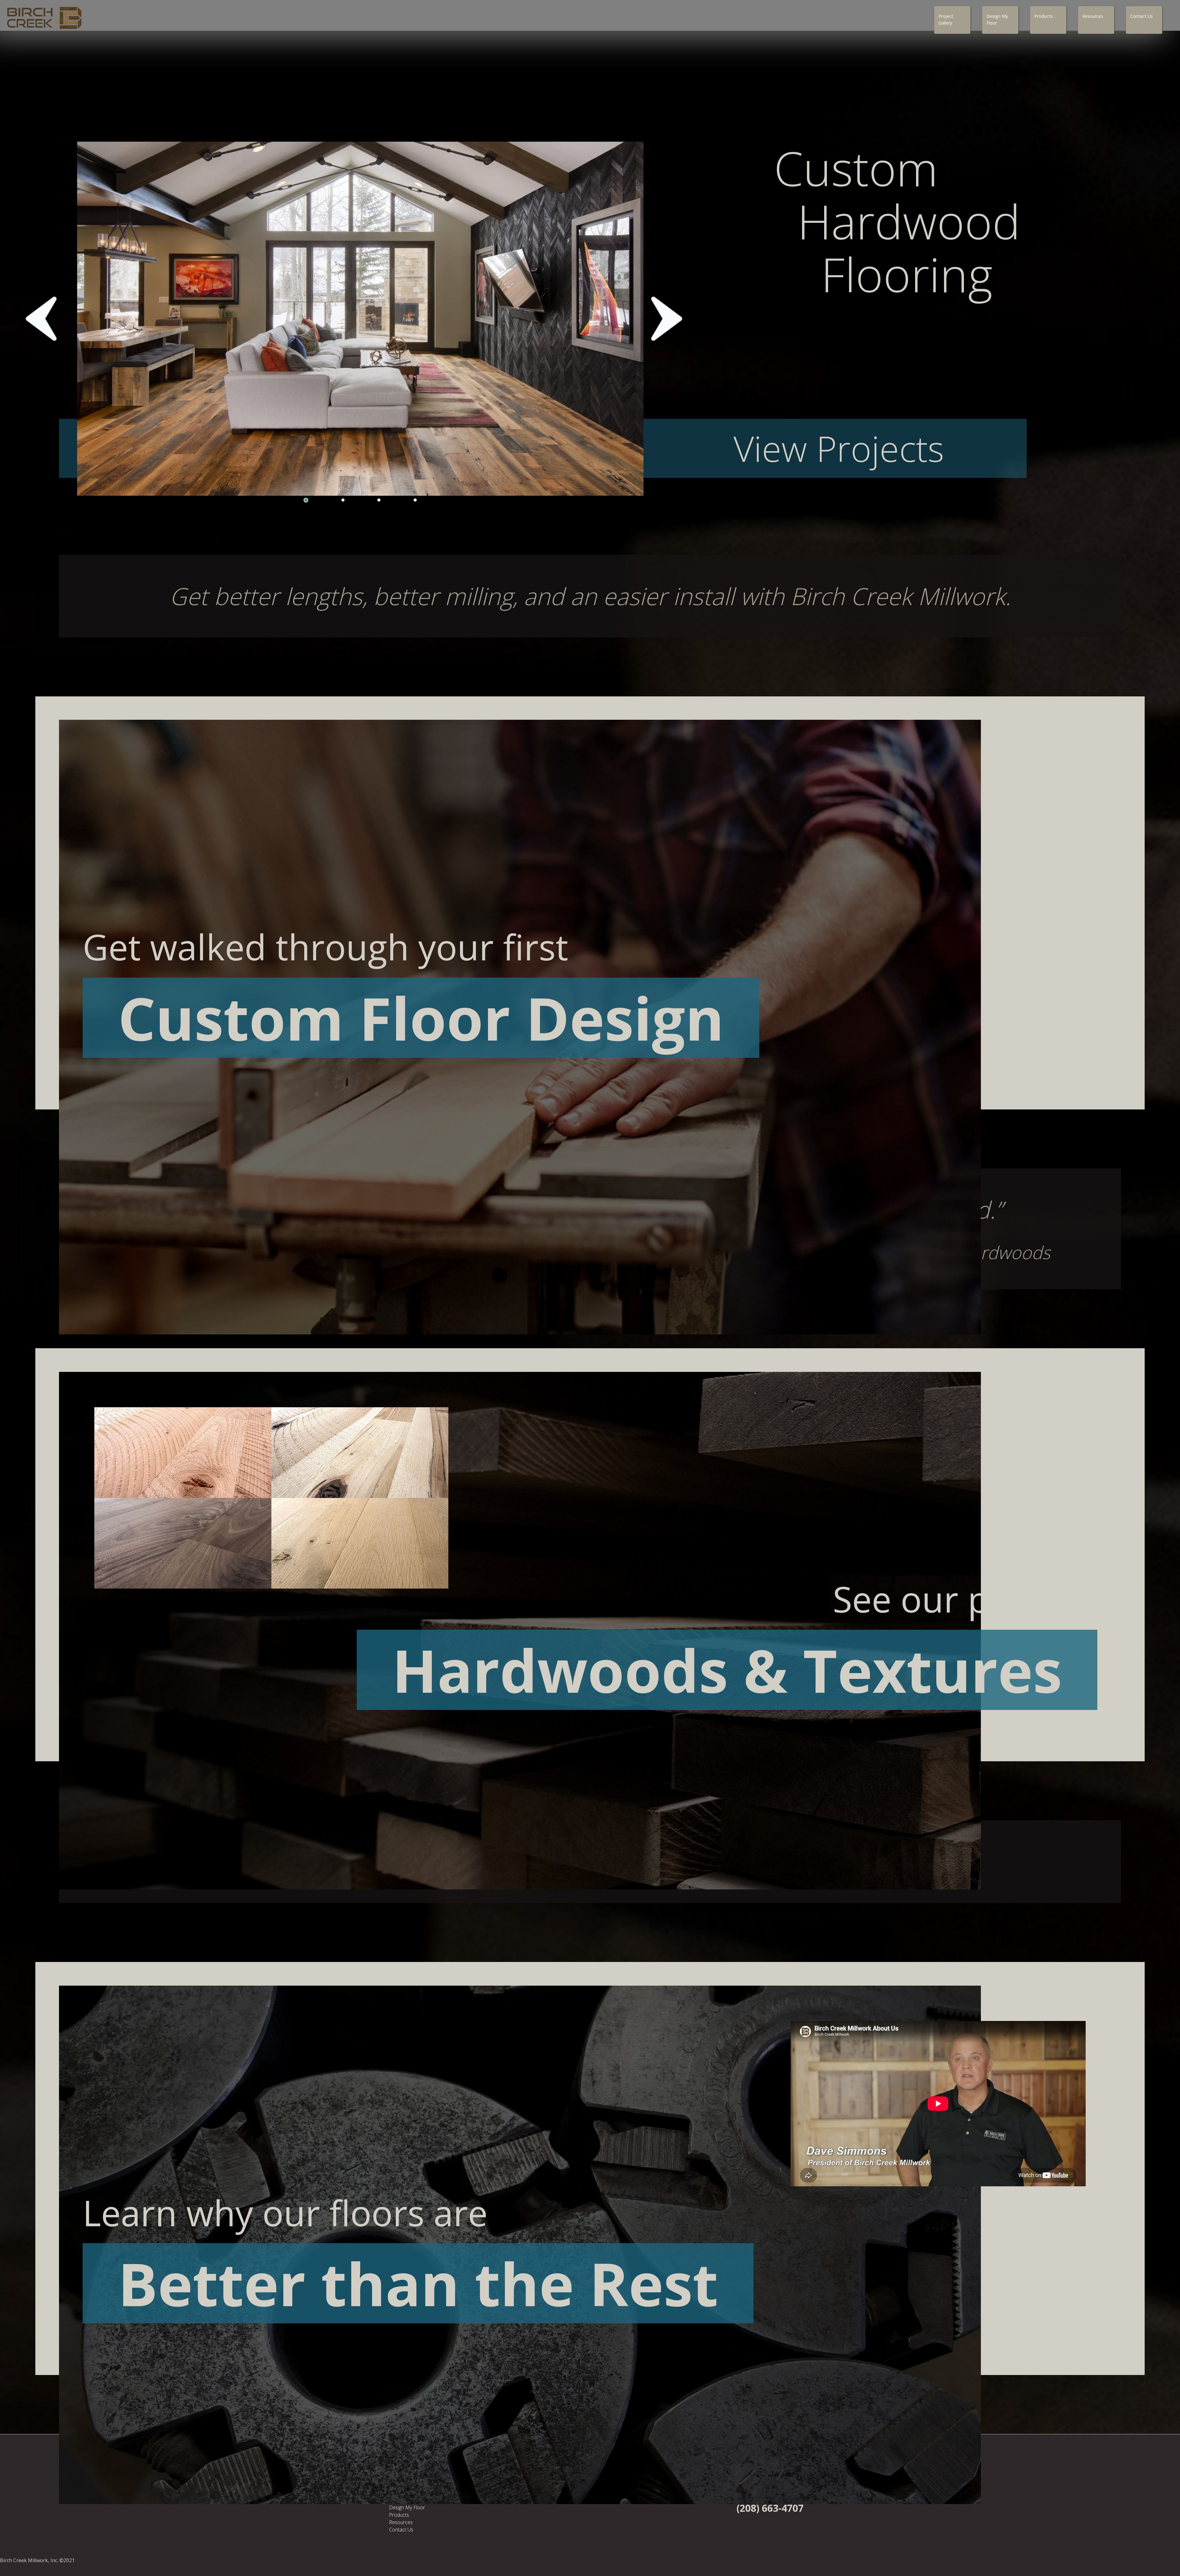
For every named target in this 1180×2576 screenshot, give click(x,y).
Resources (1093, 16)
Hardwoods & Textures (727, 1670)
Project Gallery (946, 20)
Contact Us (1142, 16)
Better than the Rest (418, 2283)
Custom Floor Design (421, 1018)
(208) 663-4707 (770, 2508)
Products (1044, 16)
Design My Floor (997, 20)
